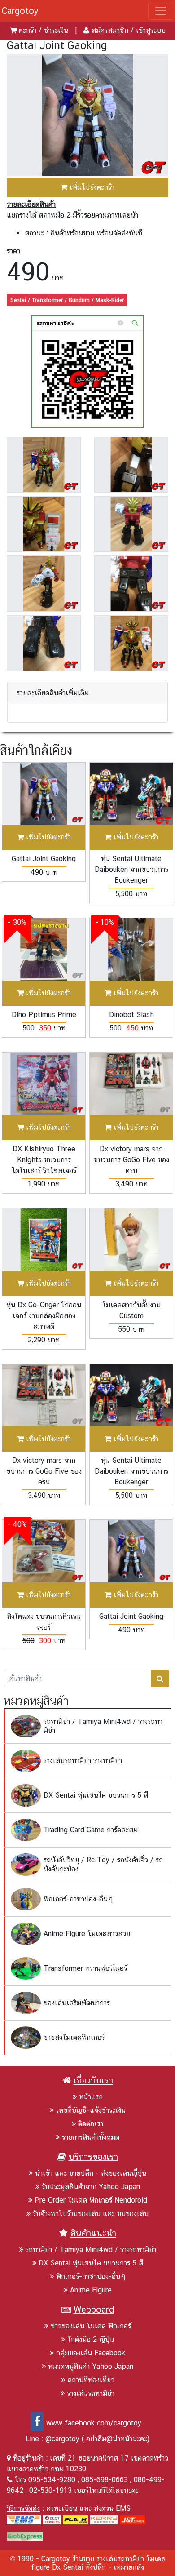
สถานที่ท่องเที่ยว (91, 2380)
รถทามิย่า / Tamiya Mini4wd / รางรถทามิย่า (91, 2250)
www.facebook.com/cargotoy (94, 2423)
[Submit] (160, 1679)
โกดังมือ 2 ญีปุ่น (91, 2339)
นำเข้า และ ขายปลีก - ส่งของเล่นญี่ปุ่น (91, 2173)
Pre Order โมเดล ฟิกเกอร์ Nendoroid (91, 2200)
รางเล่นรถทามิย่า (91, 2393)
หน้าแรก (91, 2097)
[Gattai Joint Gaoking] (87, 114)
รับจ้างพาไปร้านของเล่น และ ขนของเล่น (91, 2214)
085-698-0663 (105, 2480)
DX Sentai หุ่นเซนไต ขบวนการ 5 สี (91, 2263)
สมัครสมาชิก (110, 30)
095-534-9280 (52, 2480)
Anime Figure (91, 2290)
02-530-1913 (50, 2490)
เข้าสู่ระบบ (151, 30)
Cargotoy (20, 11)
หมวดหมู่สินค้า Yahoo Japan (91, 2366)
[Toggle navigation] (161, 11)
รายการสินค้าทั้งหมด (91, 2137)
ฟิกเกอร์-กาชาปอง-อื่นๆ (91, 2276)
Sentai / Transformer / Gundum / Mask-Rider (67, 300)
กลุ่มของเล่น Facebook (91, 2353)
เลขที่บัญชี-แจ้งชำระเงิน (91, 2110)
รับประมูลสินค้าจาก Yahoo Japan (91, 2187)
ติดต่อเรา (91, 2124)
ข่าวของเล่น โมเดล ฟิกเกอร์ (91, 2326)
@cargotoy (62, 2439)
